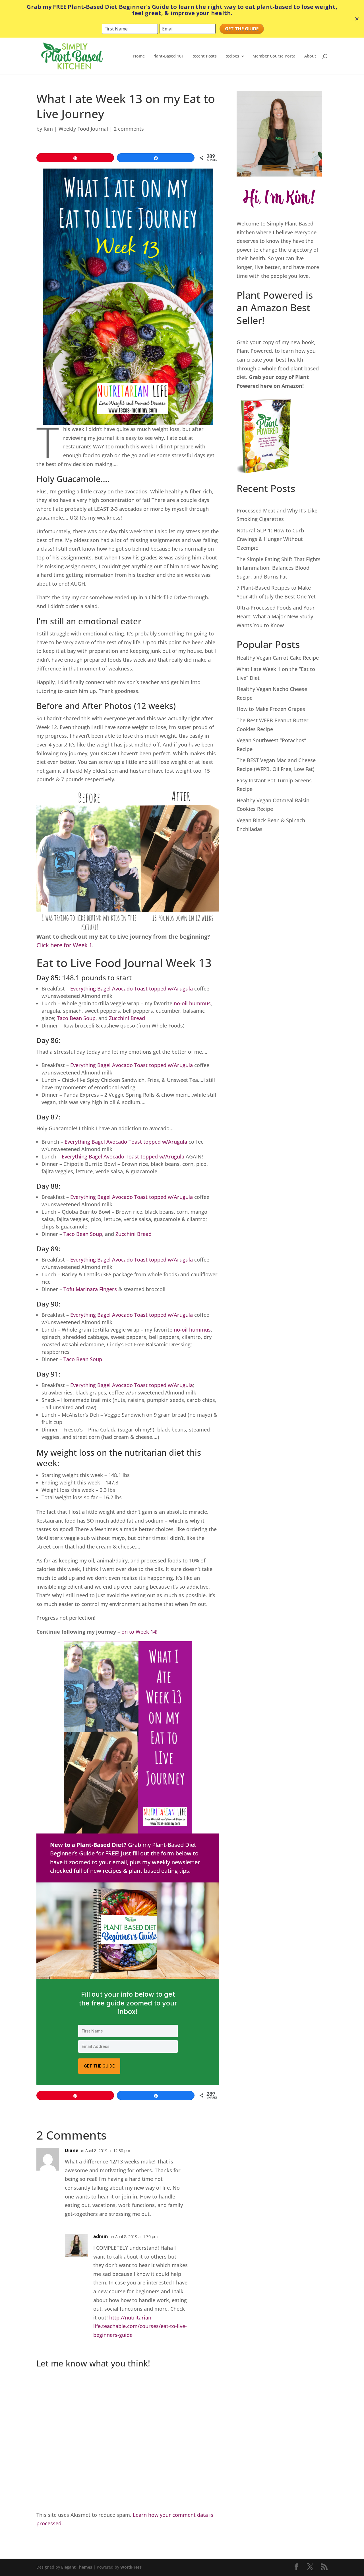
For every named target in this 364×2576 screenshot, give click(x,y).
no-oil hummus (192, 1003)
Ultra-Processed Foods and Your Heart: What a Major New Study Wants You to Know (276, 616)
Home (139, 56)
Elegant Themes (77, 2567)
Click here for (55, 945)
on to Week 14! (139, 1632)
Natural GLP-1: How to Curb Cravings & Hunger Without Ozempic (270, 539)
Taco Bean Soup (76, 1018)
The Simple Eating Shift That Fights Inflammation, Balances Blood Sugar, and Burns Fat (279, 568)
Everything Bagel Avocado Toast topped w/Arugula (132, 988)
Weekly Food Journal (83, 129)
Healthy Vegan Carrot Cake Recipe (278, 658)
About (310, 56)
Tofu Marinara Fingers (90, 1289)
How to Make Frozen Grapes (271, 709)
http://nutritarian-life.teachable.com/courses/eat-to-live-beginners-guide (140, 2326)
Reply (206, 2155)
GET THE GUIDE (99, 2066)
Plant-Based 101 (168, 56)
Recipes (232, 56)
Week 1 (82, 945)
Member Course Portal (275, 56)
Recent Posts (204, 56)
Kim (48, 129)
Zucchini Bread (127, 1018)
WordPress (131, 2567)
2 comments (129, 129)
